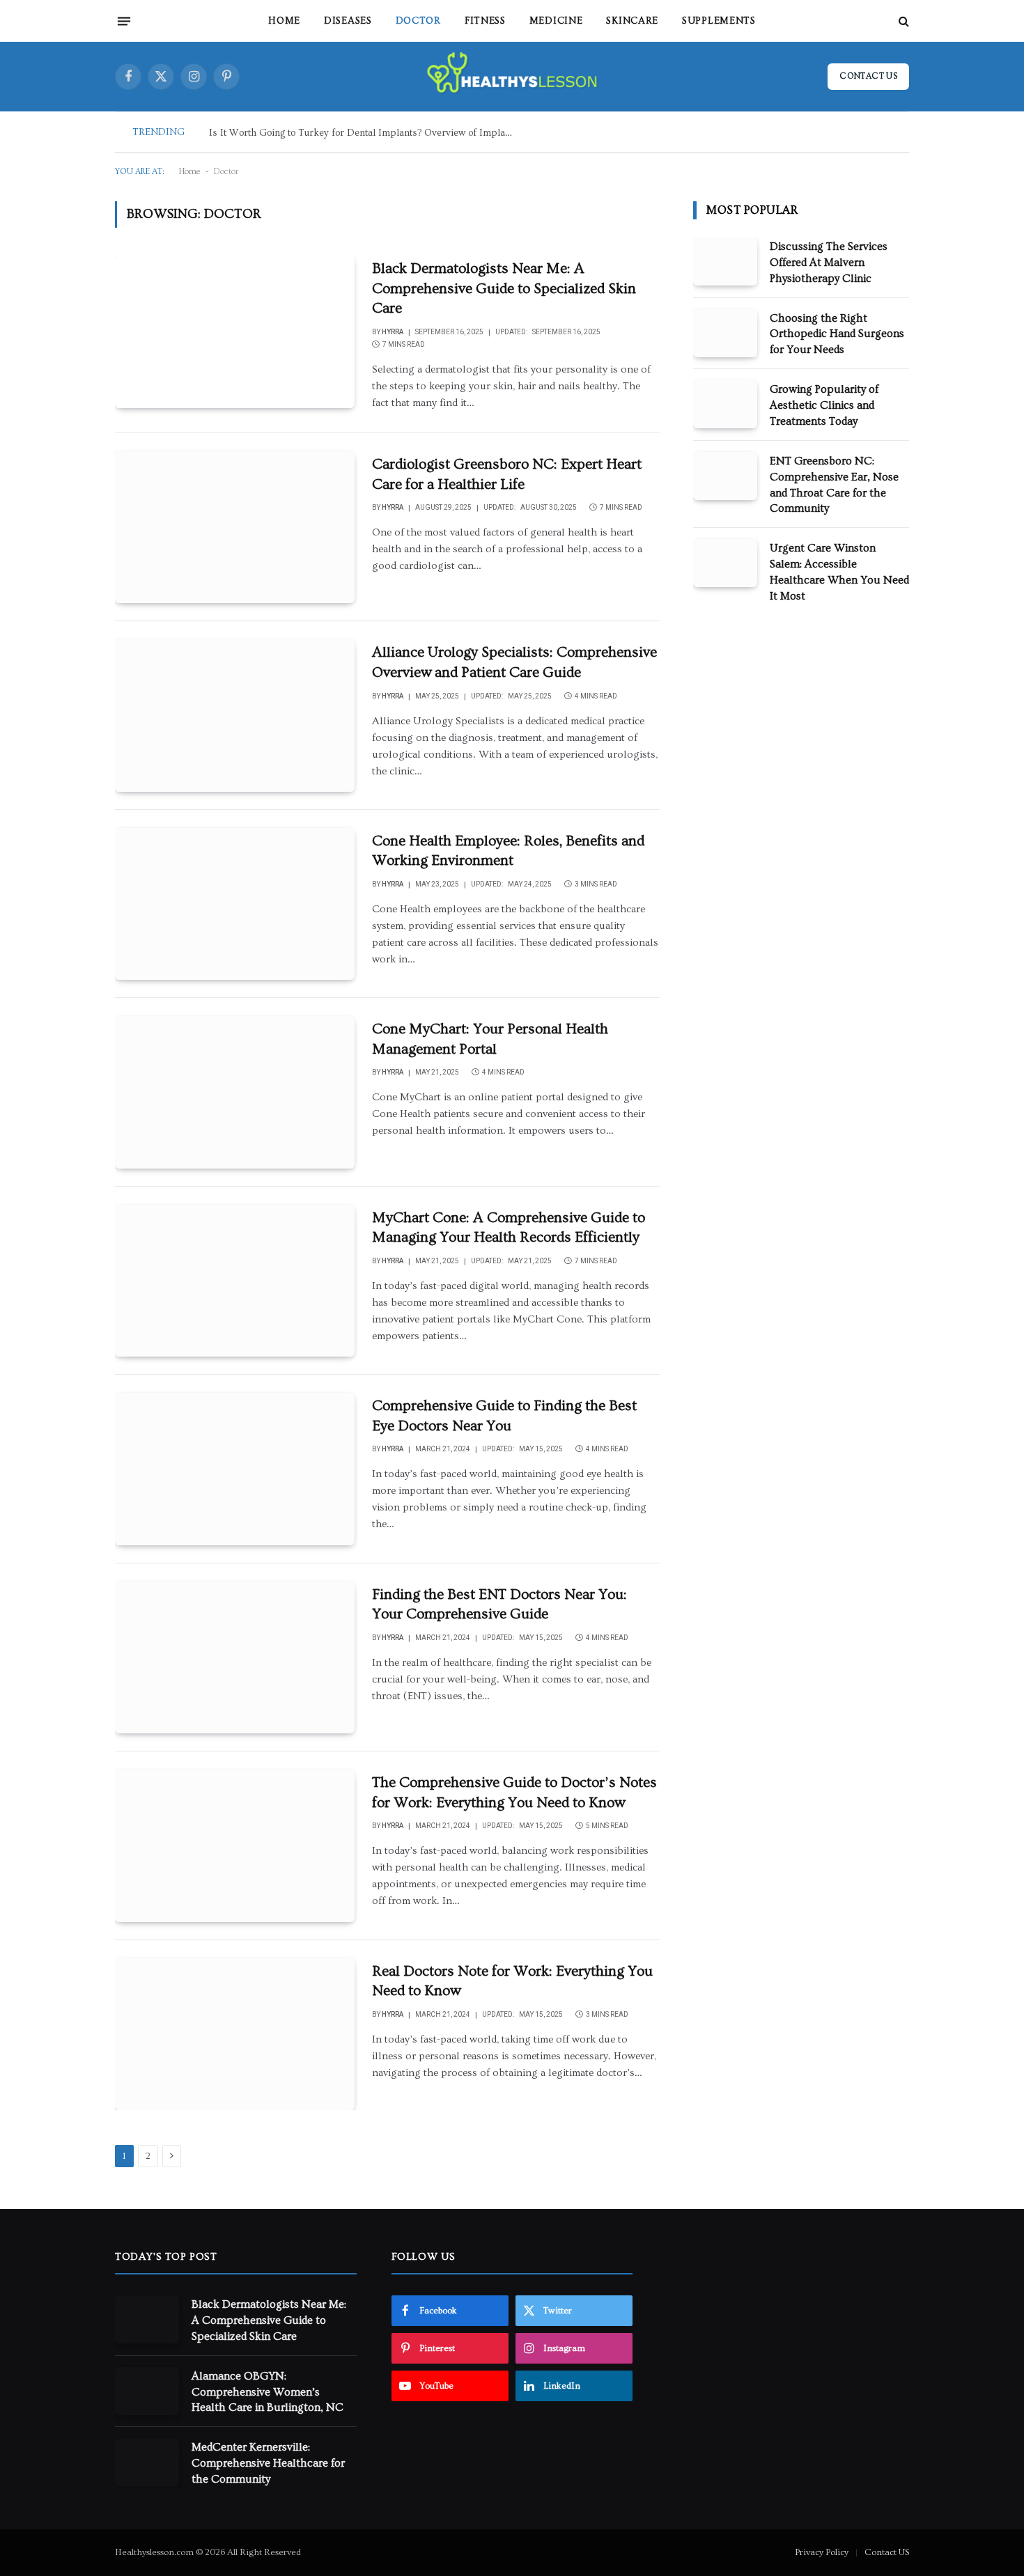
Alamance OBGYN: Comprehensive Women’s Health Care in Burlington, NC (267, 2392)
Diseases (348, 21)
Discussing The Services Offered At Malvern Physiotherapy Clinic (829, 263)
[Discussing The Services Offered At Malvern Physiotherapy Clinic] (725, 261)
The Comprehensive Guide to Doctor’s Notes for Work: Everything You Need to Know (514, 1793)
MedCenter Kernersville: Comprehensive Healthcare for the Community (268, 2463)
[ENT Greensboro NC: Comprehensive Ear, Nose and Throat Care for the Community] (725, 476)
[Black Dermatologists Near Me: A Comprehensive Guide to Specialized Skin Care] (235, 331)
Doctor (418, 21)
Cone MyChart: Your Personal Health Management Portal (490, 1039)
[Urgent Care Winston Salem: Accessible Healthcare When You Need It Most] (725, 563)
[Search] (902, 21)
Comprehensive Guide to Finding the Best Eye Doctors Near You (504, 1416)
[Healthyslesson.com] (512, 77)
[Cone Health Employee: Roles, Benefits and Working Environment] (235, 904)
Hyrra (393, 332)
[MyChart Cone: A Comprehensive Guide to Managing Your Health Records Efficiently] (235, 1281)
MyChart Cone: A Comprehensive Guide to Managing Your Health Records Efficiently (509, 1228)
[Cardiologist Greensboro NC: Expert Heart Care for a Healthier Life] (235, 527)
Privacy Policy (822, 2552)
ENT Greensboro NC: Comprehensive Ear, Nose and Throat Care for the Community (834, 485)
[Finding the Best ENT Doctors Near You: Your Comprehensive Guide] (235, 1657)
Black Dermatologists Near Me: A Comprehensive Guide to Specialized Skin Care (504, 288)
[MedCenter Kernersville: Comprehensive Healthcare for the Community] (147, 2462)
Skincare (632, 21)
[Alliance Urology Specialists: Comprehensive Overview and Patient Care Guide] (235, 715)
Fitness (485, 21)
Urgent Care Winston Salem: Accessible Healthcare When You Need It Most (839, 572)
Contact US (887, 2552)
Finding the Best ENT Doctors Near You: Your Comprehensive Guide (499, 1605)
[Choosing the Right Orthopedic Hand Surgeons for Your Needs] (725, 333)
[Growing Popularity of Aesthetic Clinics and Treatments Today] (725, 404)
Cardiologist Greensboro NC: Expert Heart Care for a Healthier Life (507, 474)
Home (284, 21)
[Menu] (124, 21)
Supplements (719, 21)
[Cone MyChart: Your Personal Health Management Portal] (235, 1092)
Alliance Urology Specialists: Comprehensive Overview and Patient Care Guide (514, 662)
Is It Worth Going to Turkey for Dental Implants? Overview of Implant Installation (366, 133)
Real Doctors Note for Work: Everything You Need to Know (512, 1981)
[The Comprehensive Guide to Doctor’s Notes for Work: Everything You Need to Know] (235, 1845)
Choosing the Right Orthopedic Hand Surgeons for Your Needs (837, 334)
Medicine (556, 21)
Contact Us (868, 76)
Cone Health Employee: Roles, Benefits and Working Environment (508, 851)
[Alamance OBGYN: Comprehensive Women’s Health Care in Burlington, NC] (147, 2391)
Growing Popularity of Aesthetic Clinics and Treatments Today (824, 405)
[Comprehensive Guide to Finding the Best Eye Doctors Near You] (235, 1469)
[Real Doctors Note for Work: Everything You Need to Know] (235, 2034)
